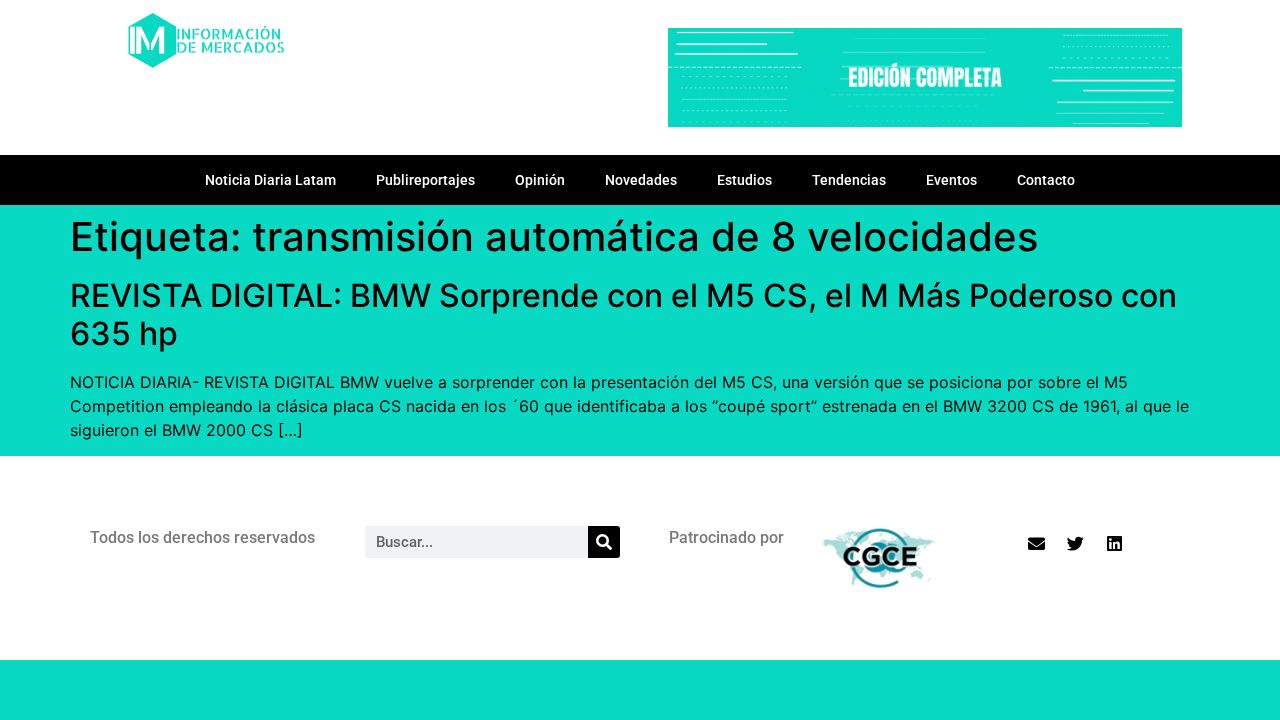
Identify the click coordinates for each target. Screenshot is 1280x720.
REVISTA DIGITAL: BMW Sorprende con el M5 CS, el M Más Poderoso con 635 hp (623, 314)
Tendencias (849, 180)
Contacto (1046, 180)
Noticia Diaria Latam (270, 180)
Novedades (641, 180)
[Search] (604, 542)
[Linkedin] (1115, 543)
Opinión (540, 180)
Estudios (744, 180)
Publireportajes (425, 180)
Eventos (951, 180)
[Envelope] (1037, 543)
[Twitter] (1076, 543)
